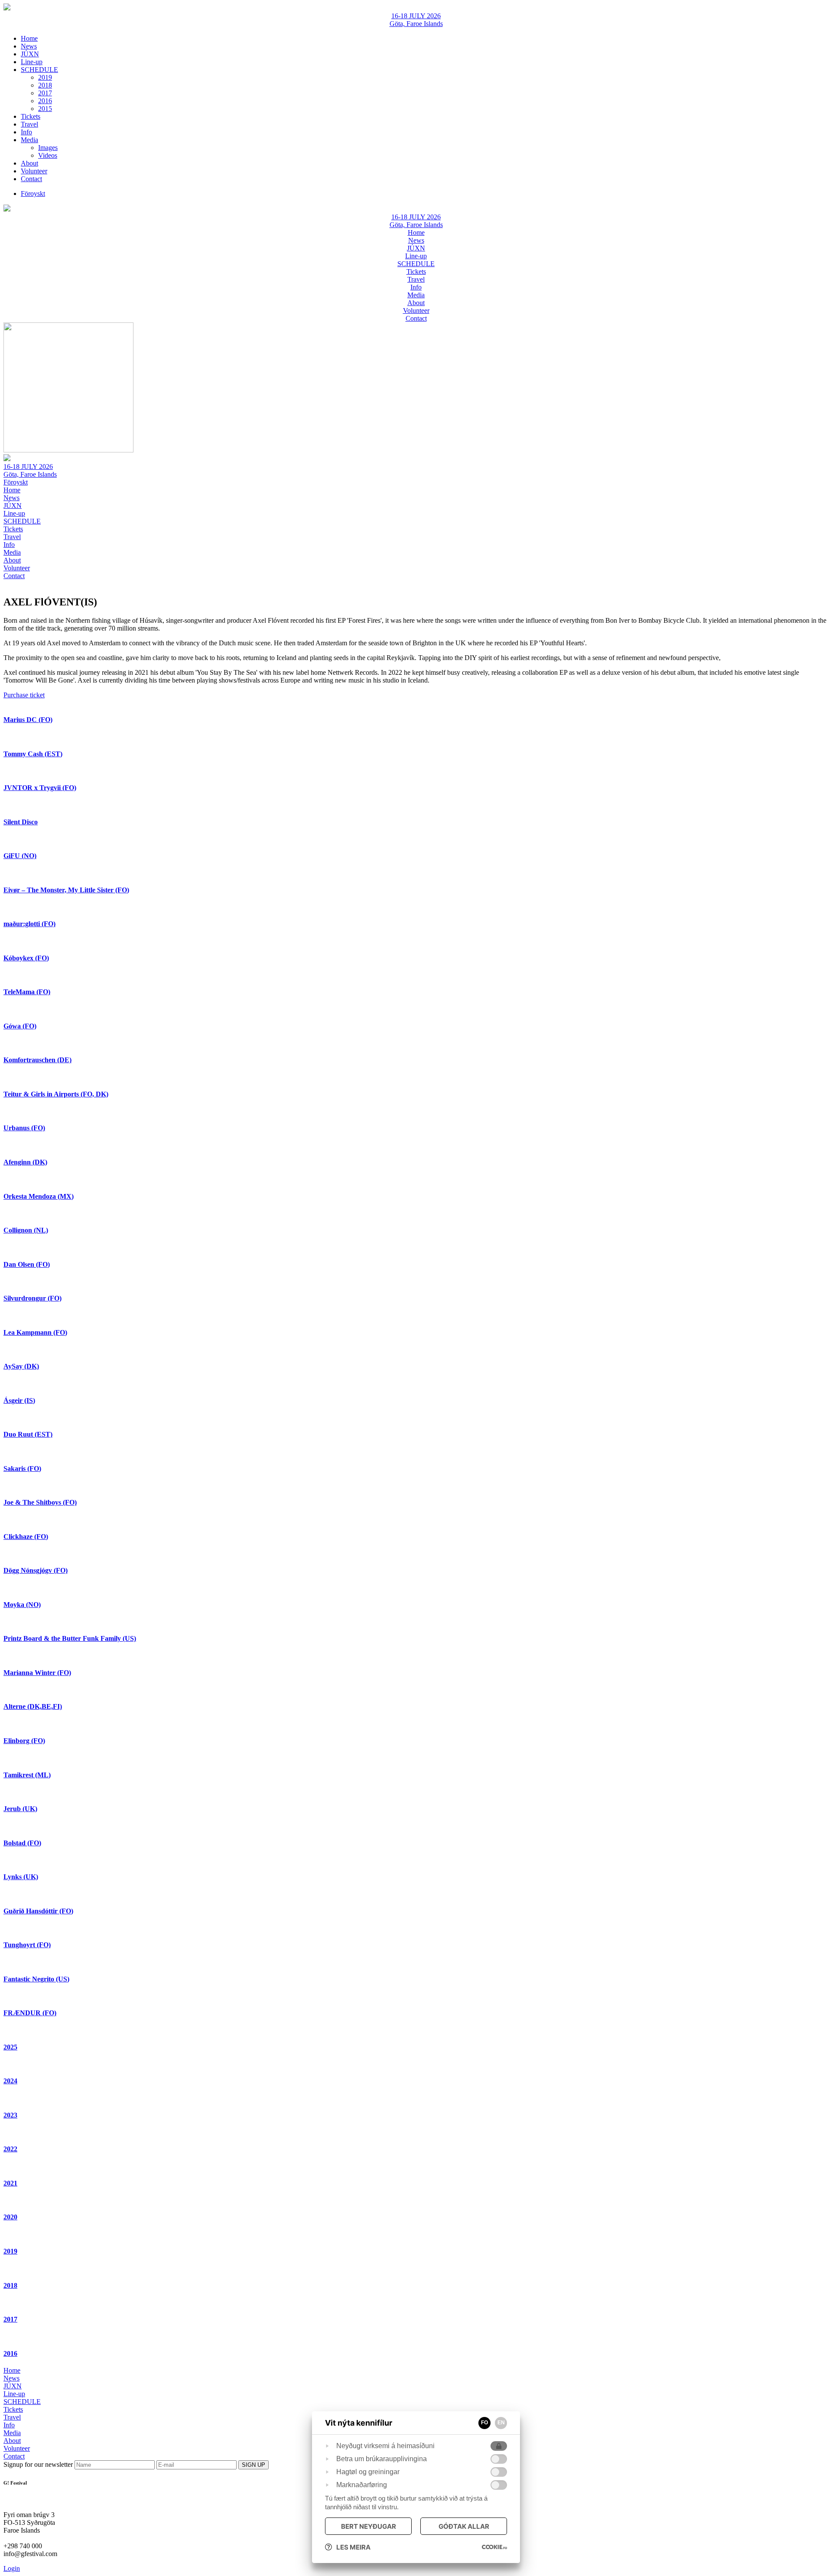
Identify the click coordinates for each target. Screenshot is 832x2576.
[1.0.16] (494, 2547)
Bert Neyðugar (369, 2526)
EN (501, 2423)
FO (484, 2423)
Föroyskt (16, 482)
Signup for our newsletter (39, 2464)
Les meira (353, 2547)
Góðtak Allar (464, 2526)
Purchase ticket (24, 695)
